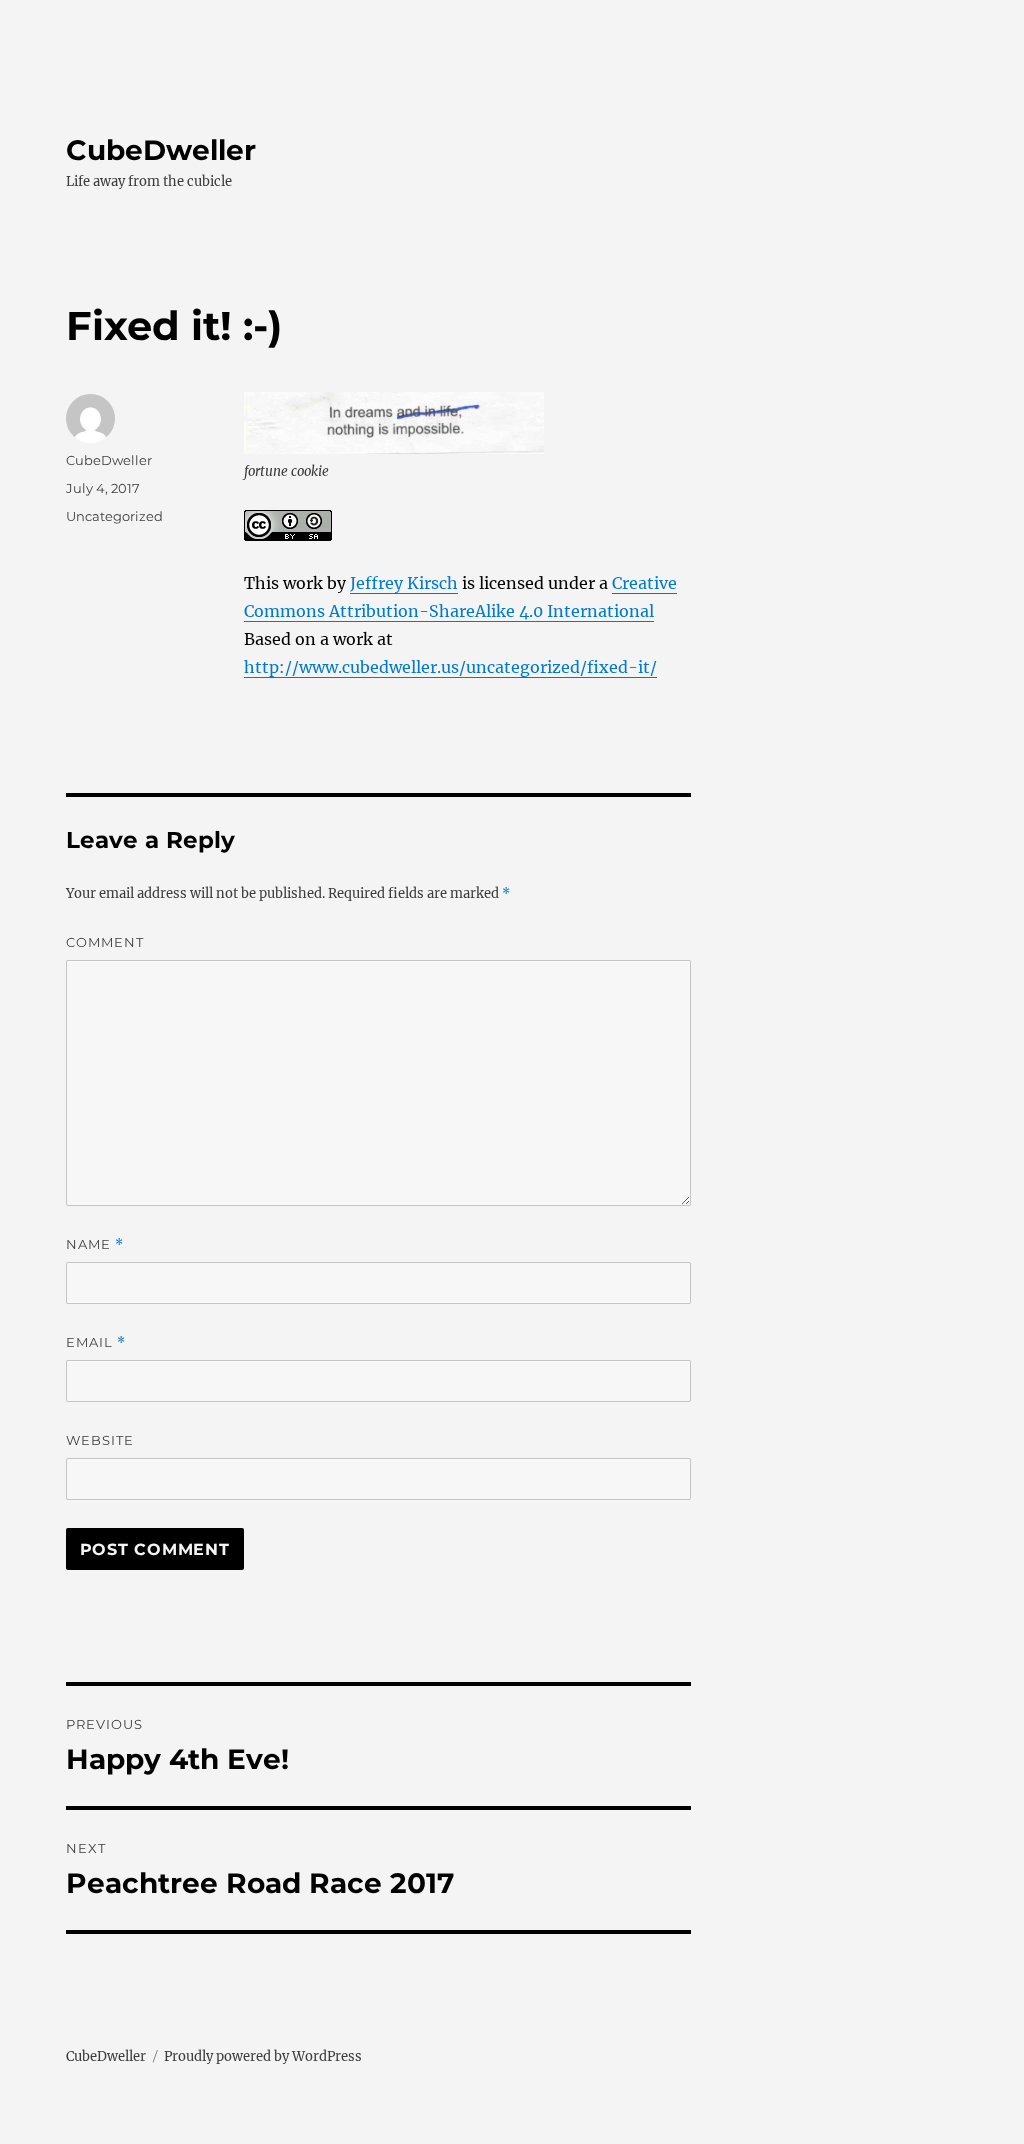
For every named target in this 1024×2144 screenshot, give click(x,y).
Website (100, 1440)
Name (95, 1244)
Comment (105, 942)
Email (96, 1342)
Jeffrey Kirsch (404, 583)
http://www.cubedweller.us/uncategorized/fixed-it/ (450, 667)
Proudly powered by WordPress (263, 2056)
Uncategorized (114, 516)
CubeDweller (161, 150)
